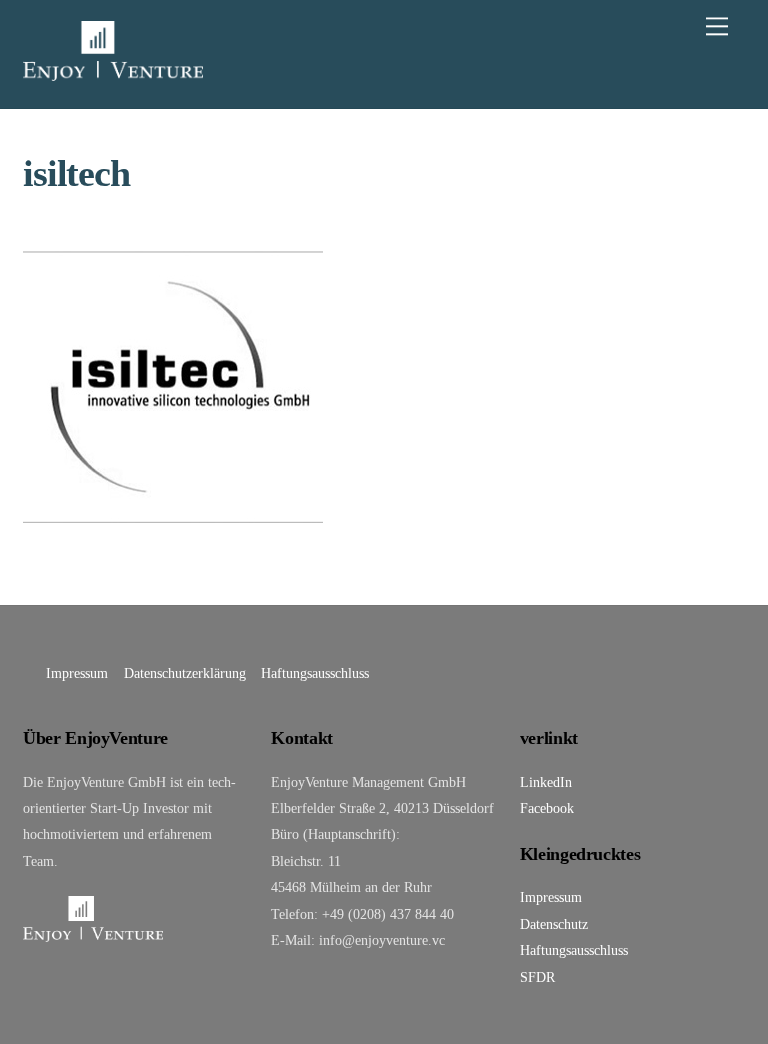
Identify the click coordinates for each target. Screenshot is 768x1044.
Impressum (77, 673)
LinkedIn (546, 782)
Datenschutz (554, 924)
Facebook (547, 808)
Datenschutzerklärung (185, 673)
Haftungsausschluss (315, 673)
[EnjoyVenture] (113, 72)
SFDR (537, 977)
